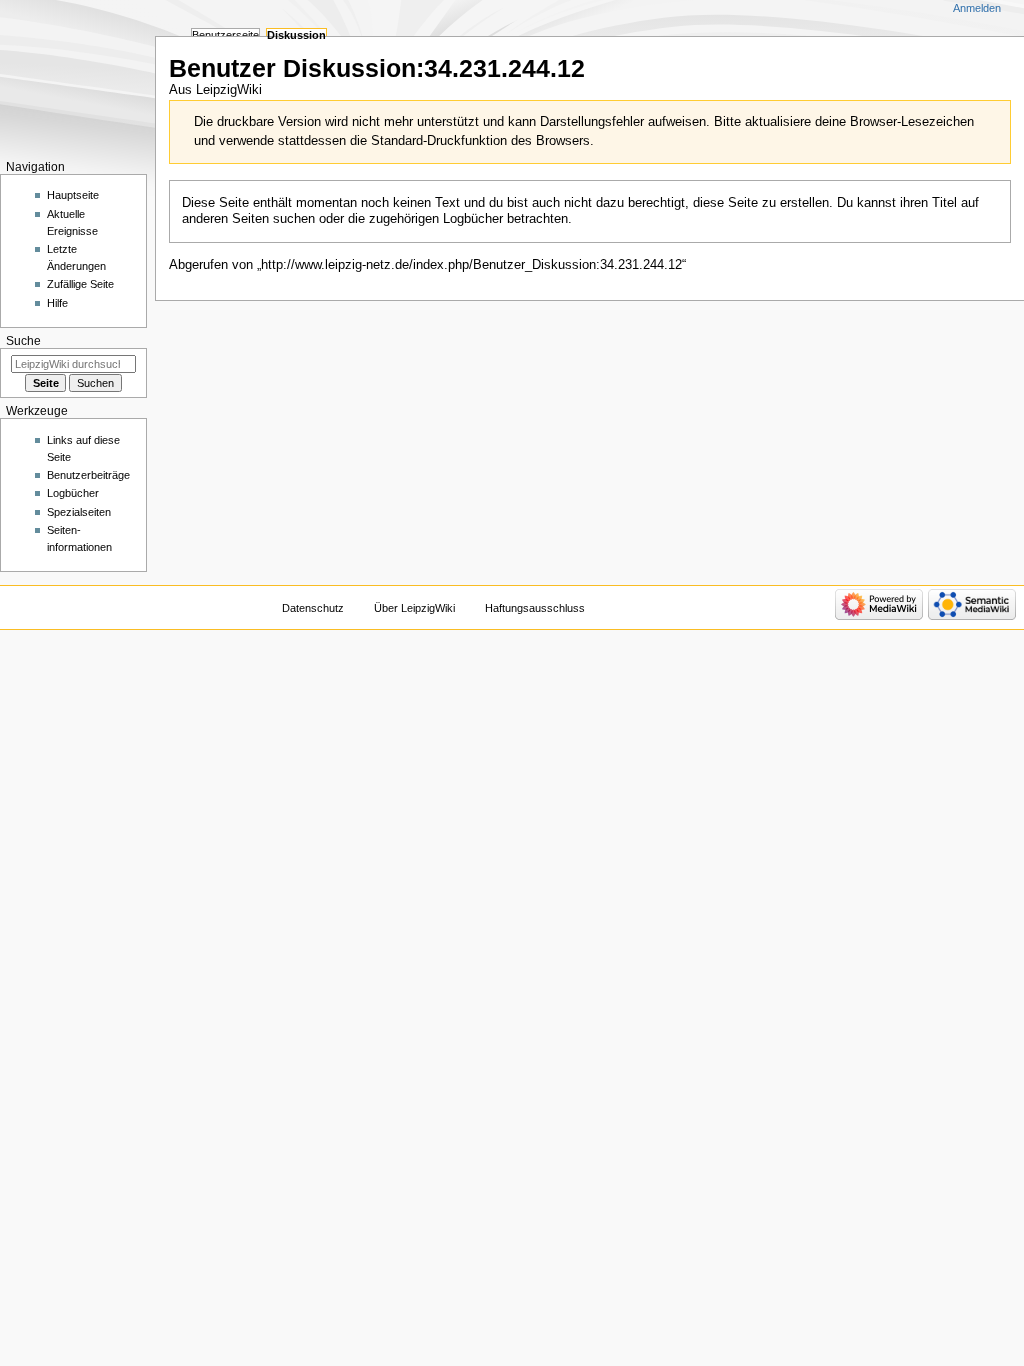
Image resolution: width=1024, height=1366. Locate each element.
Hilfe (57, 303)
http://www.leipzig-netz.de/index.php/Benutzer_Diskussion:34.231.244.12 (471, 265)
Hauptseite (73, 195)
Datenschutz (313, 608)
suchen (294, 219)
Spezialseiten (79, 512)
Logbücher (73, 493)
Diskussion (296, 35)
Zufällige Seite (80, 284)
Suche (23, 341)
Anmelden (977, 8)
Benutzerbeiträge (88, 475)
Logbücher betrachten (505, 219)
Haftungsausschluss (535, 608)
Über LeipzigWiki (414, 608)
